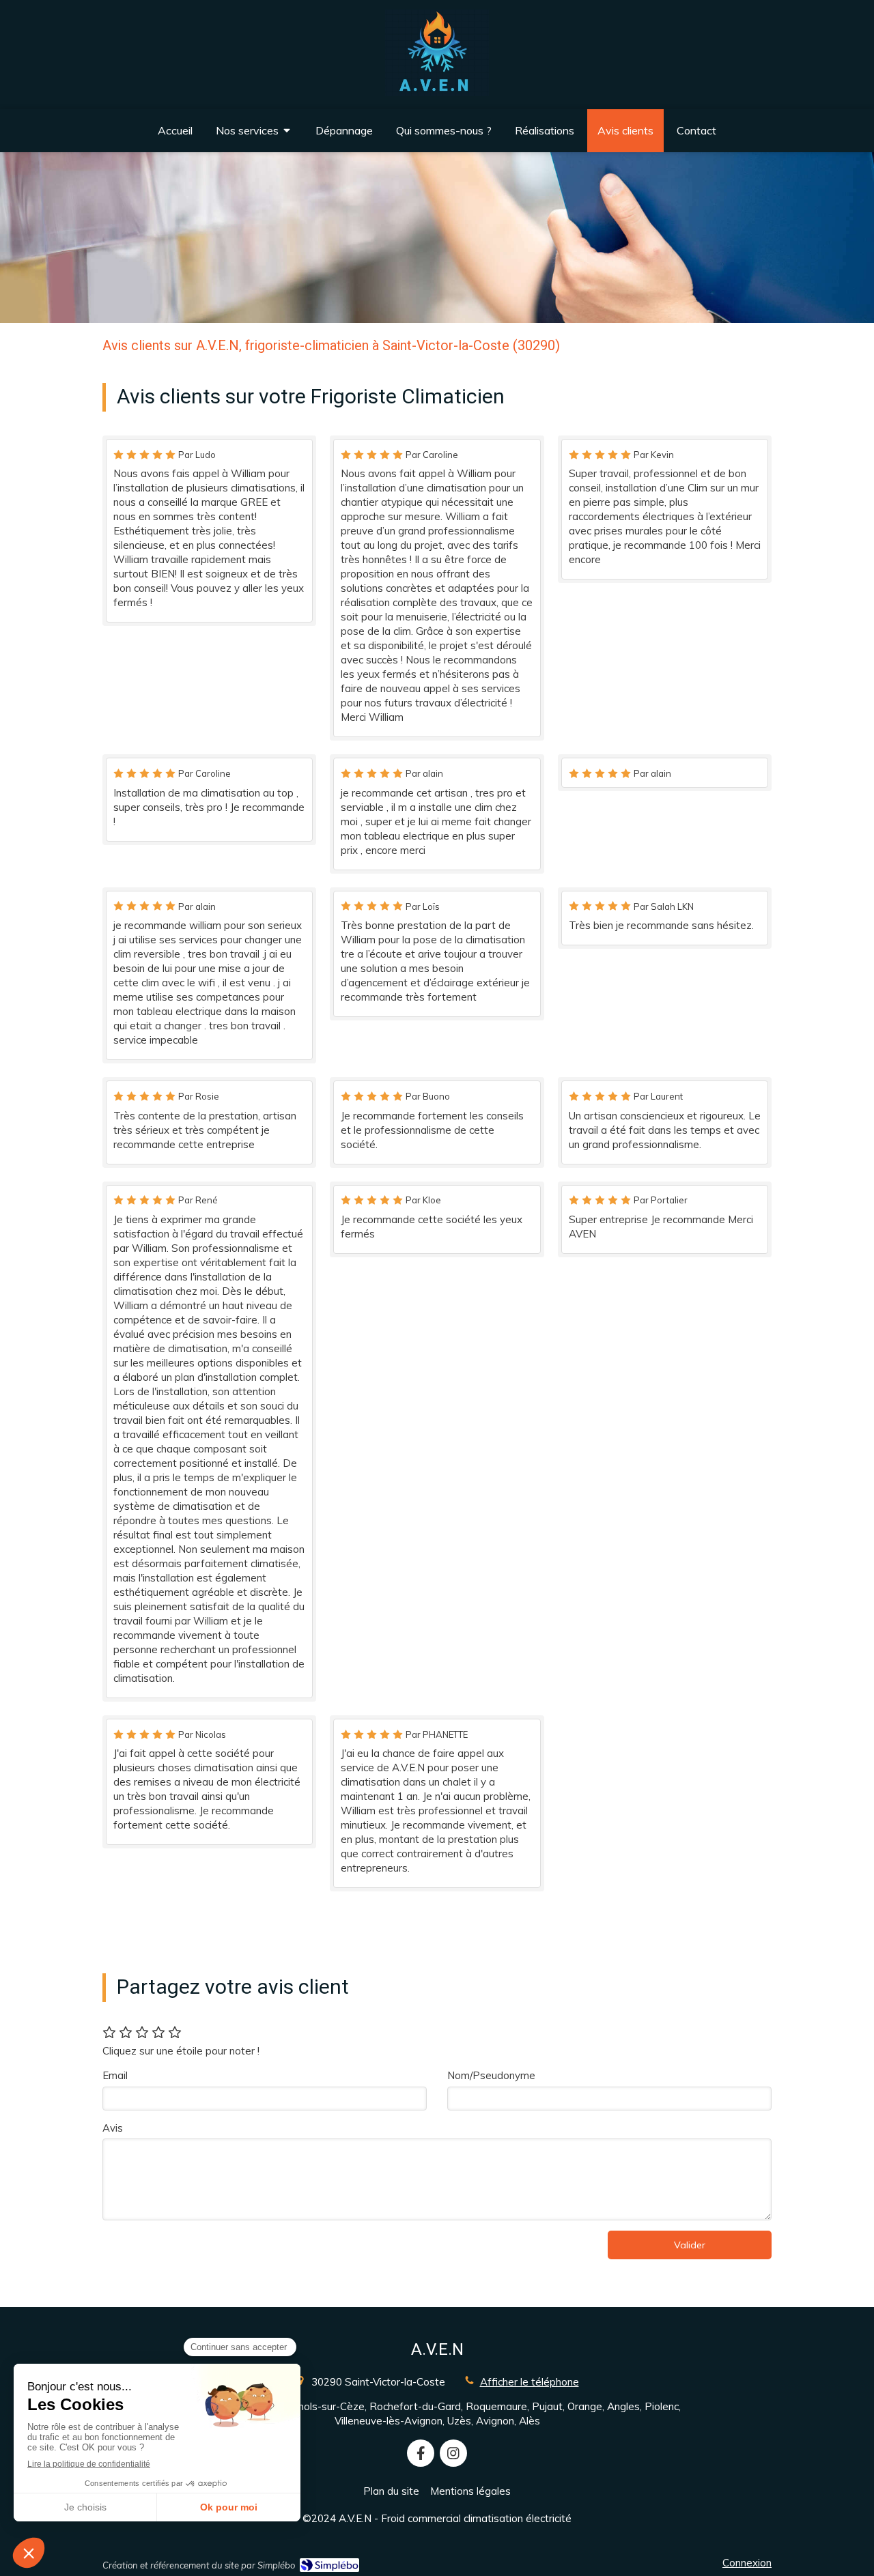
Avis (113, 2128)
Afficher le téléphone (530, 2382)
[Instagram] (453, 2453)
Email (115, 2075)
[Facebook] (421, 2453)
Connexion (747, 2563)
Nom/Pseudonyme (491, 2075)
